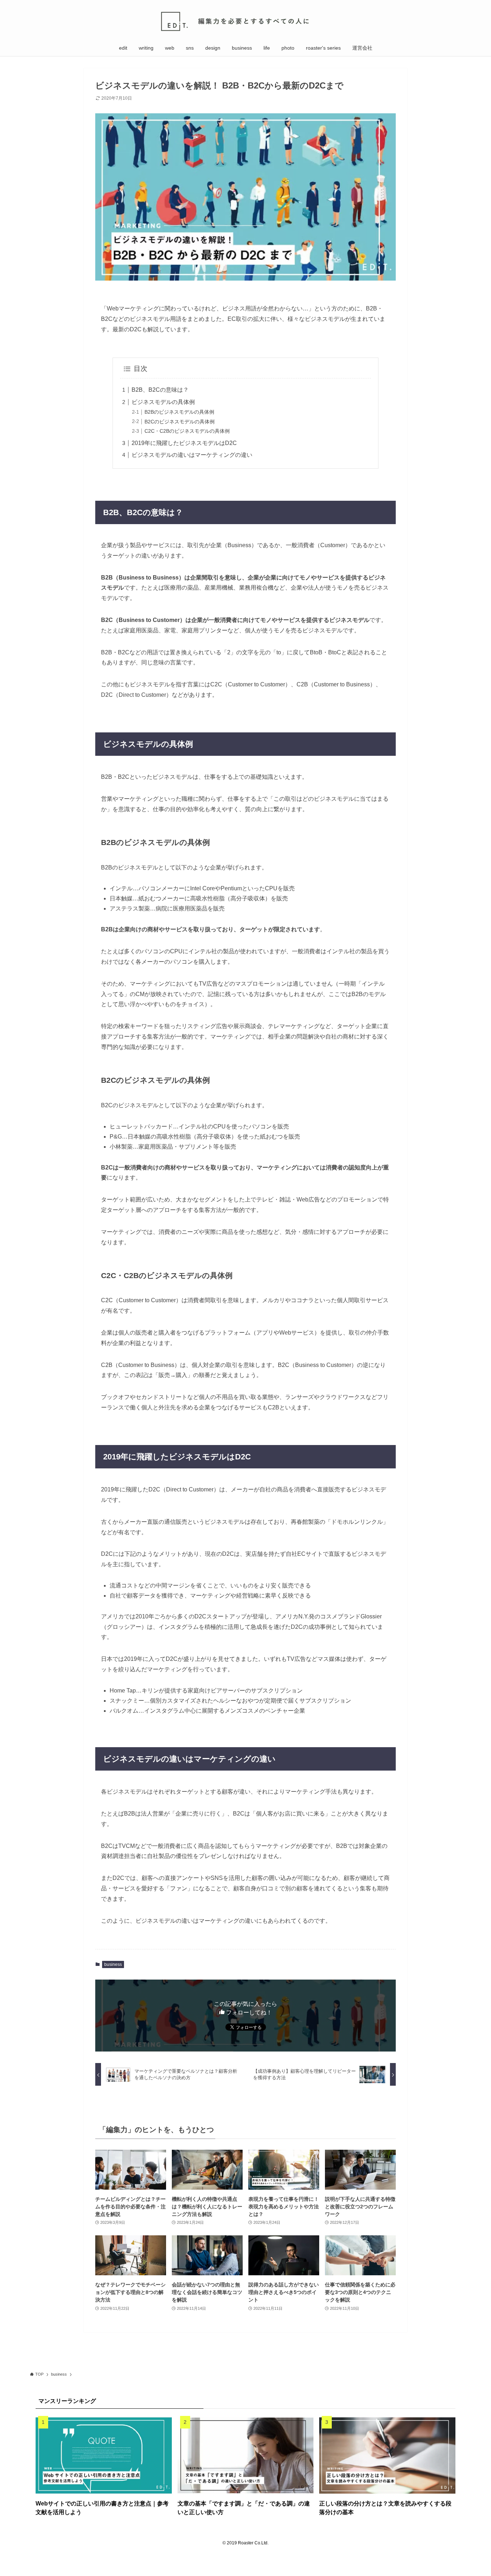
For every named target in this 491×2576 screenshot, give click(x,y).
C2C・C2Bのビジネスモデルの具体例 (187, 431)
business (113, 1964)
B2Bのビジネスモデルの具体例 (179, 412)
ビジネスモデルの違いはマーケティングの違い (192, 455)
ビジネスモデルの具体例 (163, 402)
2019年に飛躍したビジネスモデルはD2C (184, 443)
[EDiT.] (245, 21)
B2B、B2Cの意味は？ (160, 390)
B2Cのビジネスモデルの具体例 (180, 422)
